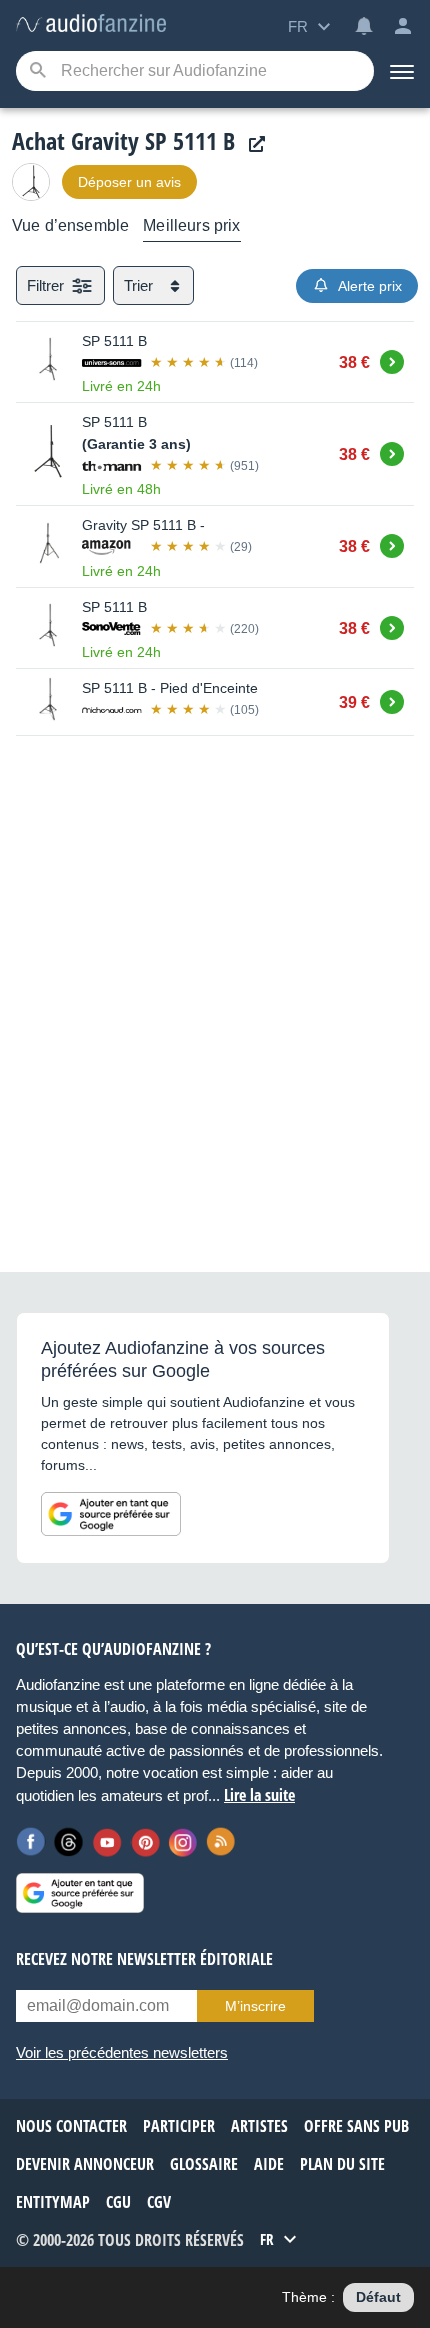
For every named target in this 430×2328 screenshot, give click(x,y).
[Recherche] (37, 71)
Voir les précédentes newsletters (122, 2052)
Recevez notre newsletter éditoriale (144, 1959)
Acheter (392, 359)
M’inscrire (255, 2006)
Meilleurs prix (191, 225)
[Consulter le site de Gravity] (252, 144)
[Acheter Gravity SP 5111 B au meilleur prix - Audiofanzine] (91, 24)
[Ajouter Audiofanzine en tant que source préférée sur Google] (111, 1514)
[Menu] (402, 71)
